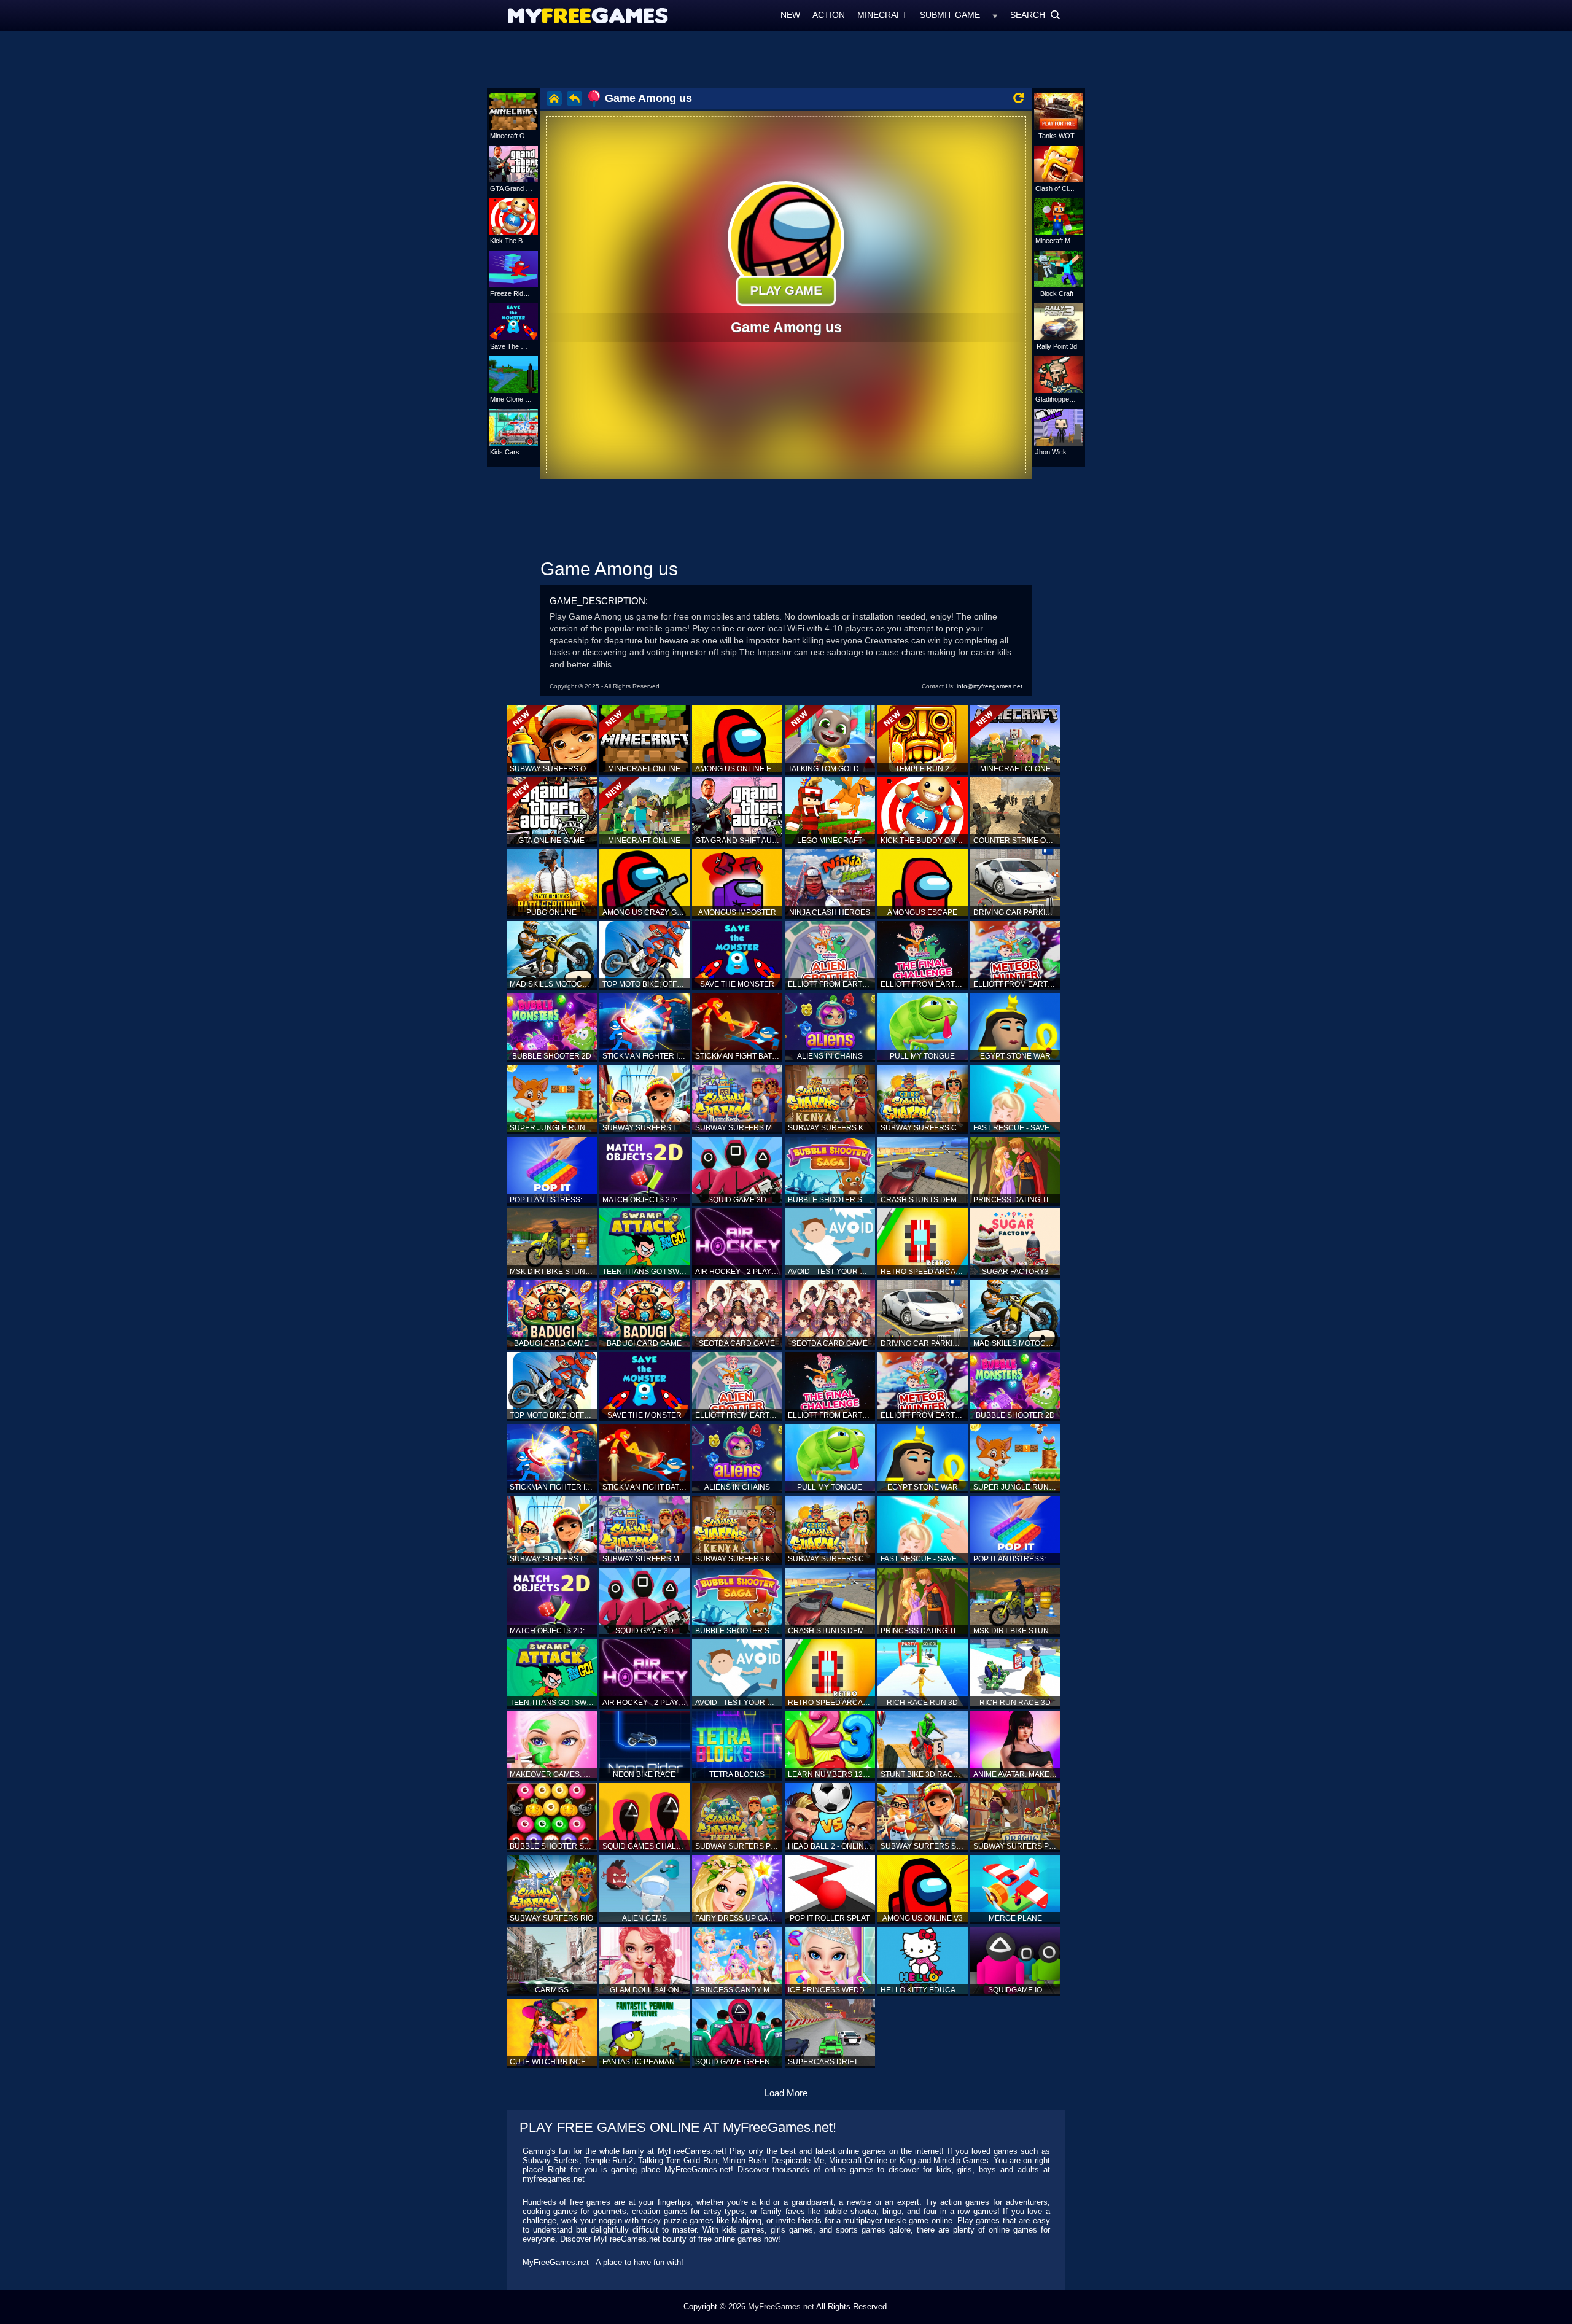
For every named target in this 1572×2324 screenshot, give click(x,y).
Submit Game (950, 15)
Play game (786, 290)
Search (1035, 15)
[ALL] (995, 15)
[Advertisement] (786, 58)
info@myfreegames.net (990, 686)
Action (829, 15)
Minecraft (882, 15)
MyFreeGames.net (781, 2307)
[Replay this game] (1018, 98)
